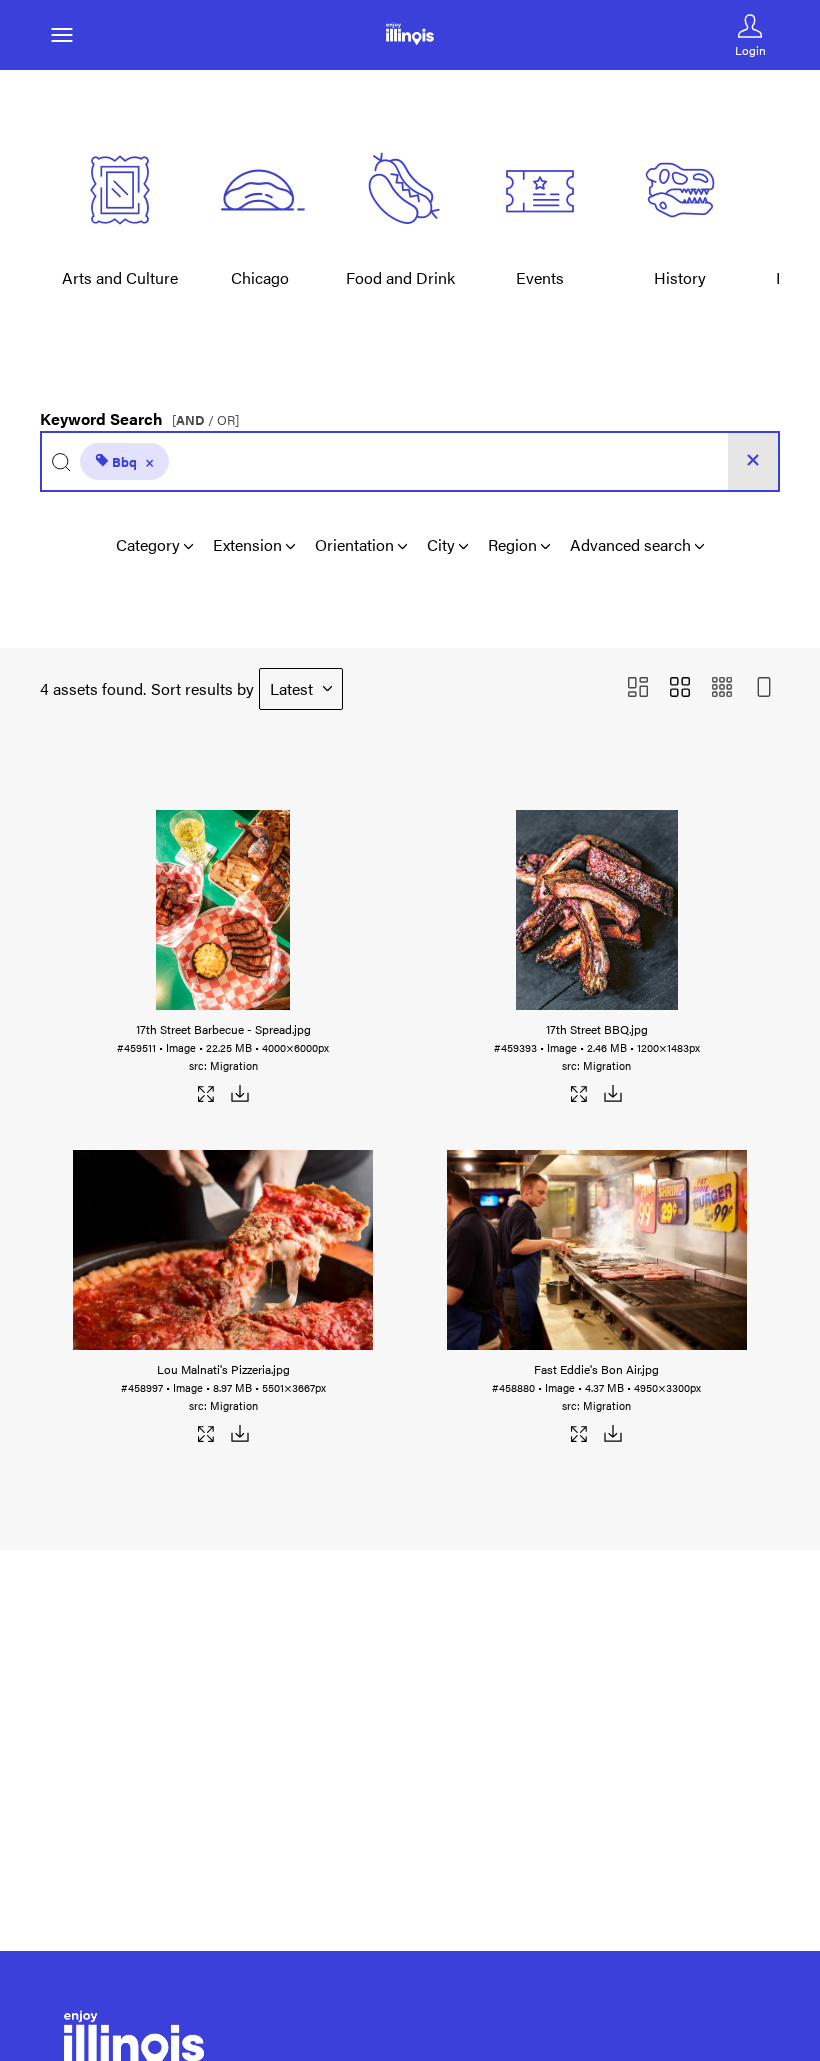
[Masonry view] (638, 688)
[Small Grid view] (722, 688)
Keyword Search (139, 414)
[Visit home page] (409, 35)
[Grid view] (680, 688)
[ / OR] (205, 420)
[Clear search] (753, 461)
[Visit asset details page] (206, 1097)
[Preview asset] (223, 910)
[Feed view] (764, 688)
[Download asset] (239, 1097)
